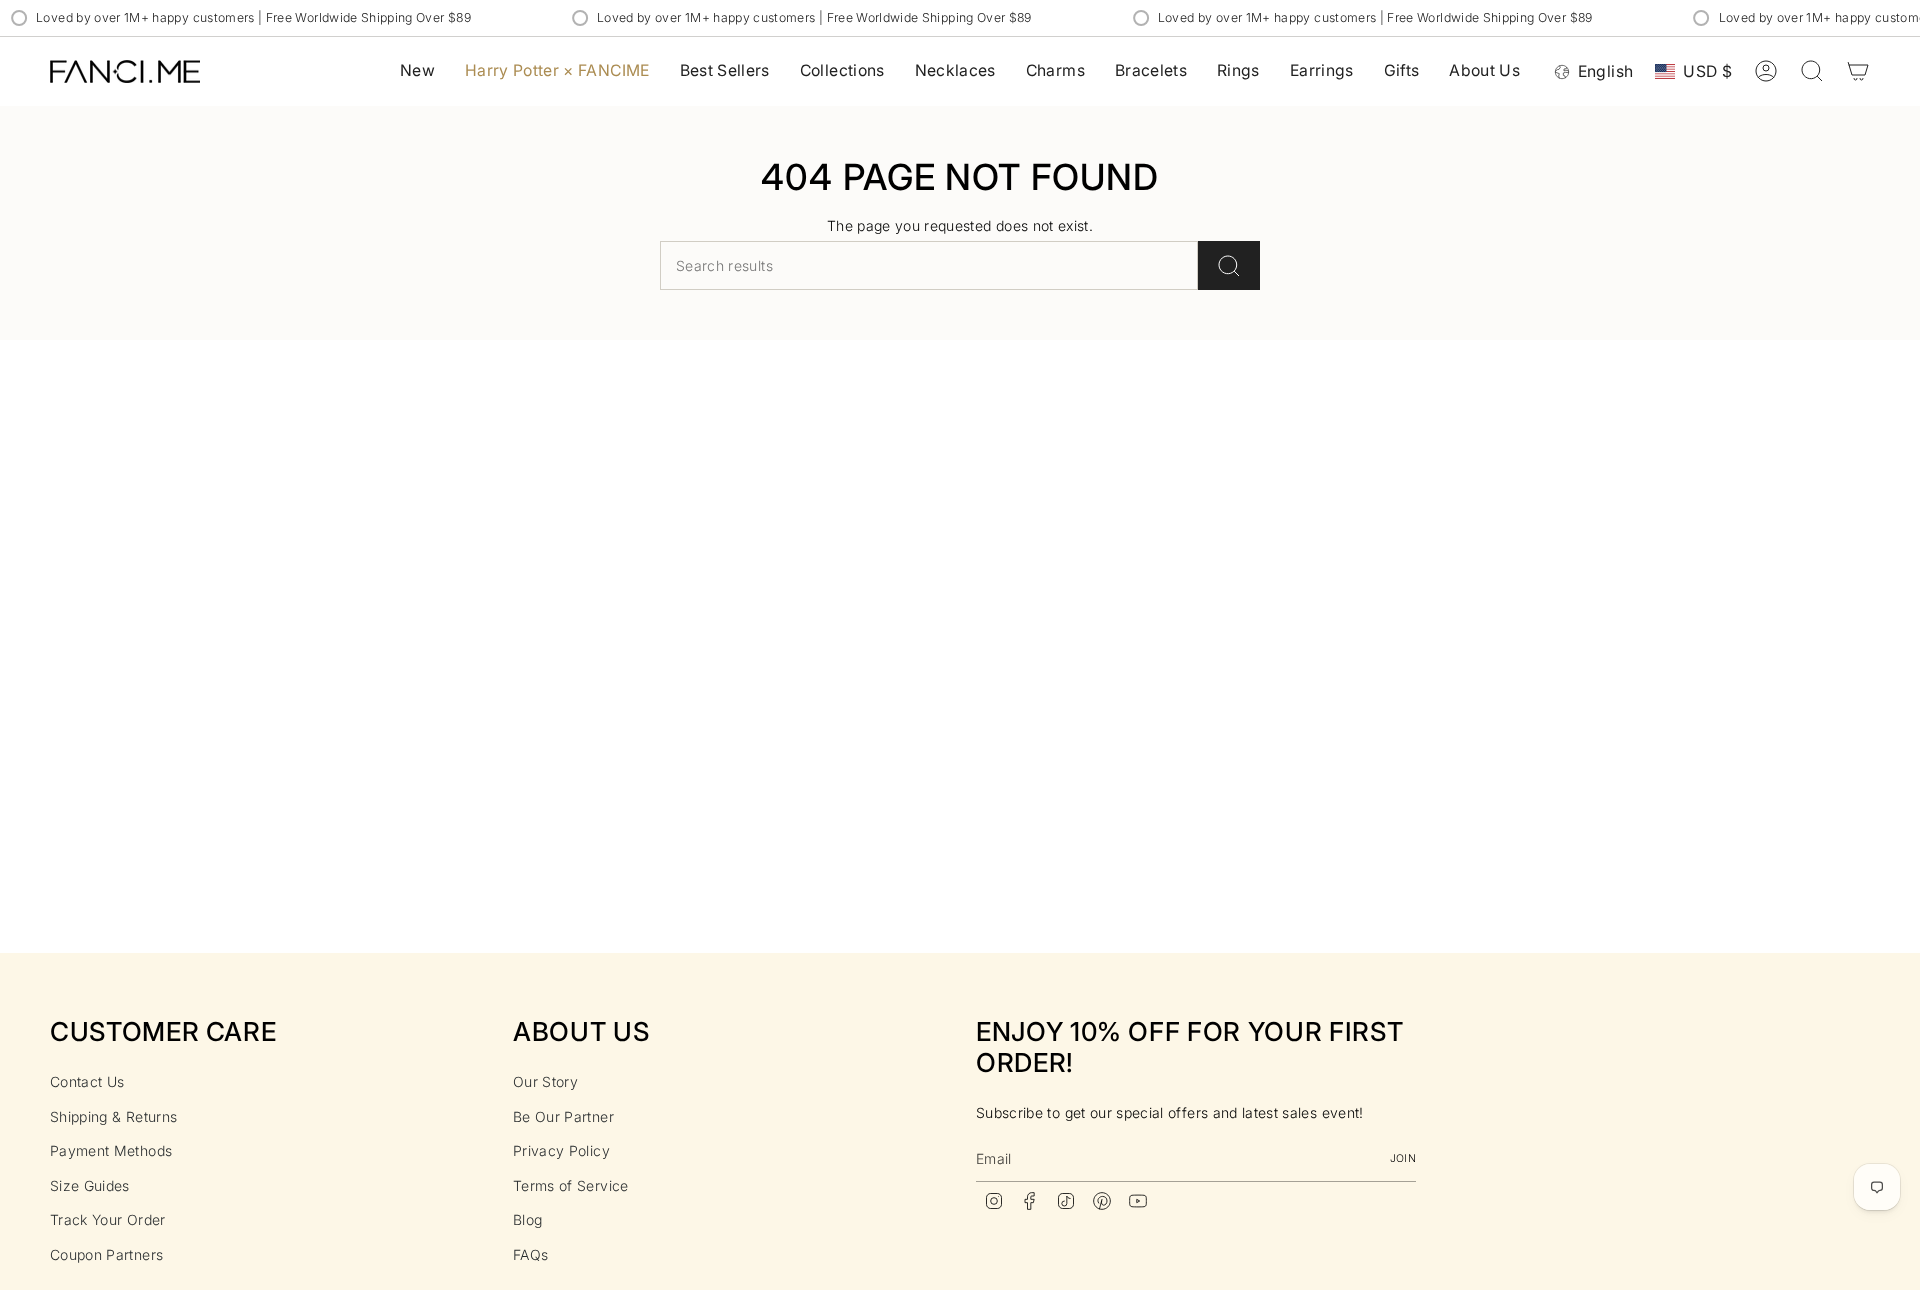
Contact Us (87, 1081)
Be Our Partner (563, 1116)
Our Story (545, 1081)
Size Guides (90, 1185)
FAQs (530, 1254)
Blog (527, 1219)
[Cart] (1858, 71)
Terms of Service (571, 1185)
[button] (842, 71)
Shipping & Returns (113, 1116)
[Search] (1229, 265)
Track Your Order (108, 1219)
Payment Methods (111, 1150)
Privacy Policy (561, 1150)
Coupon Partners (106, 1254)
